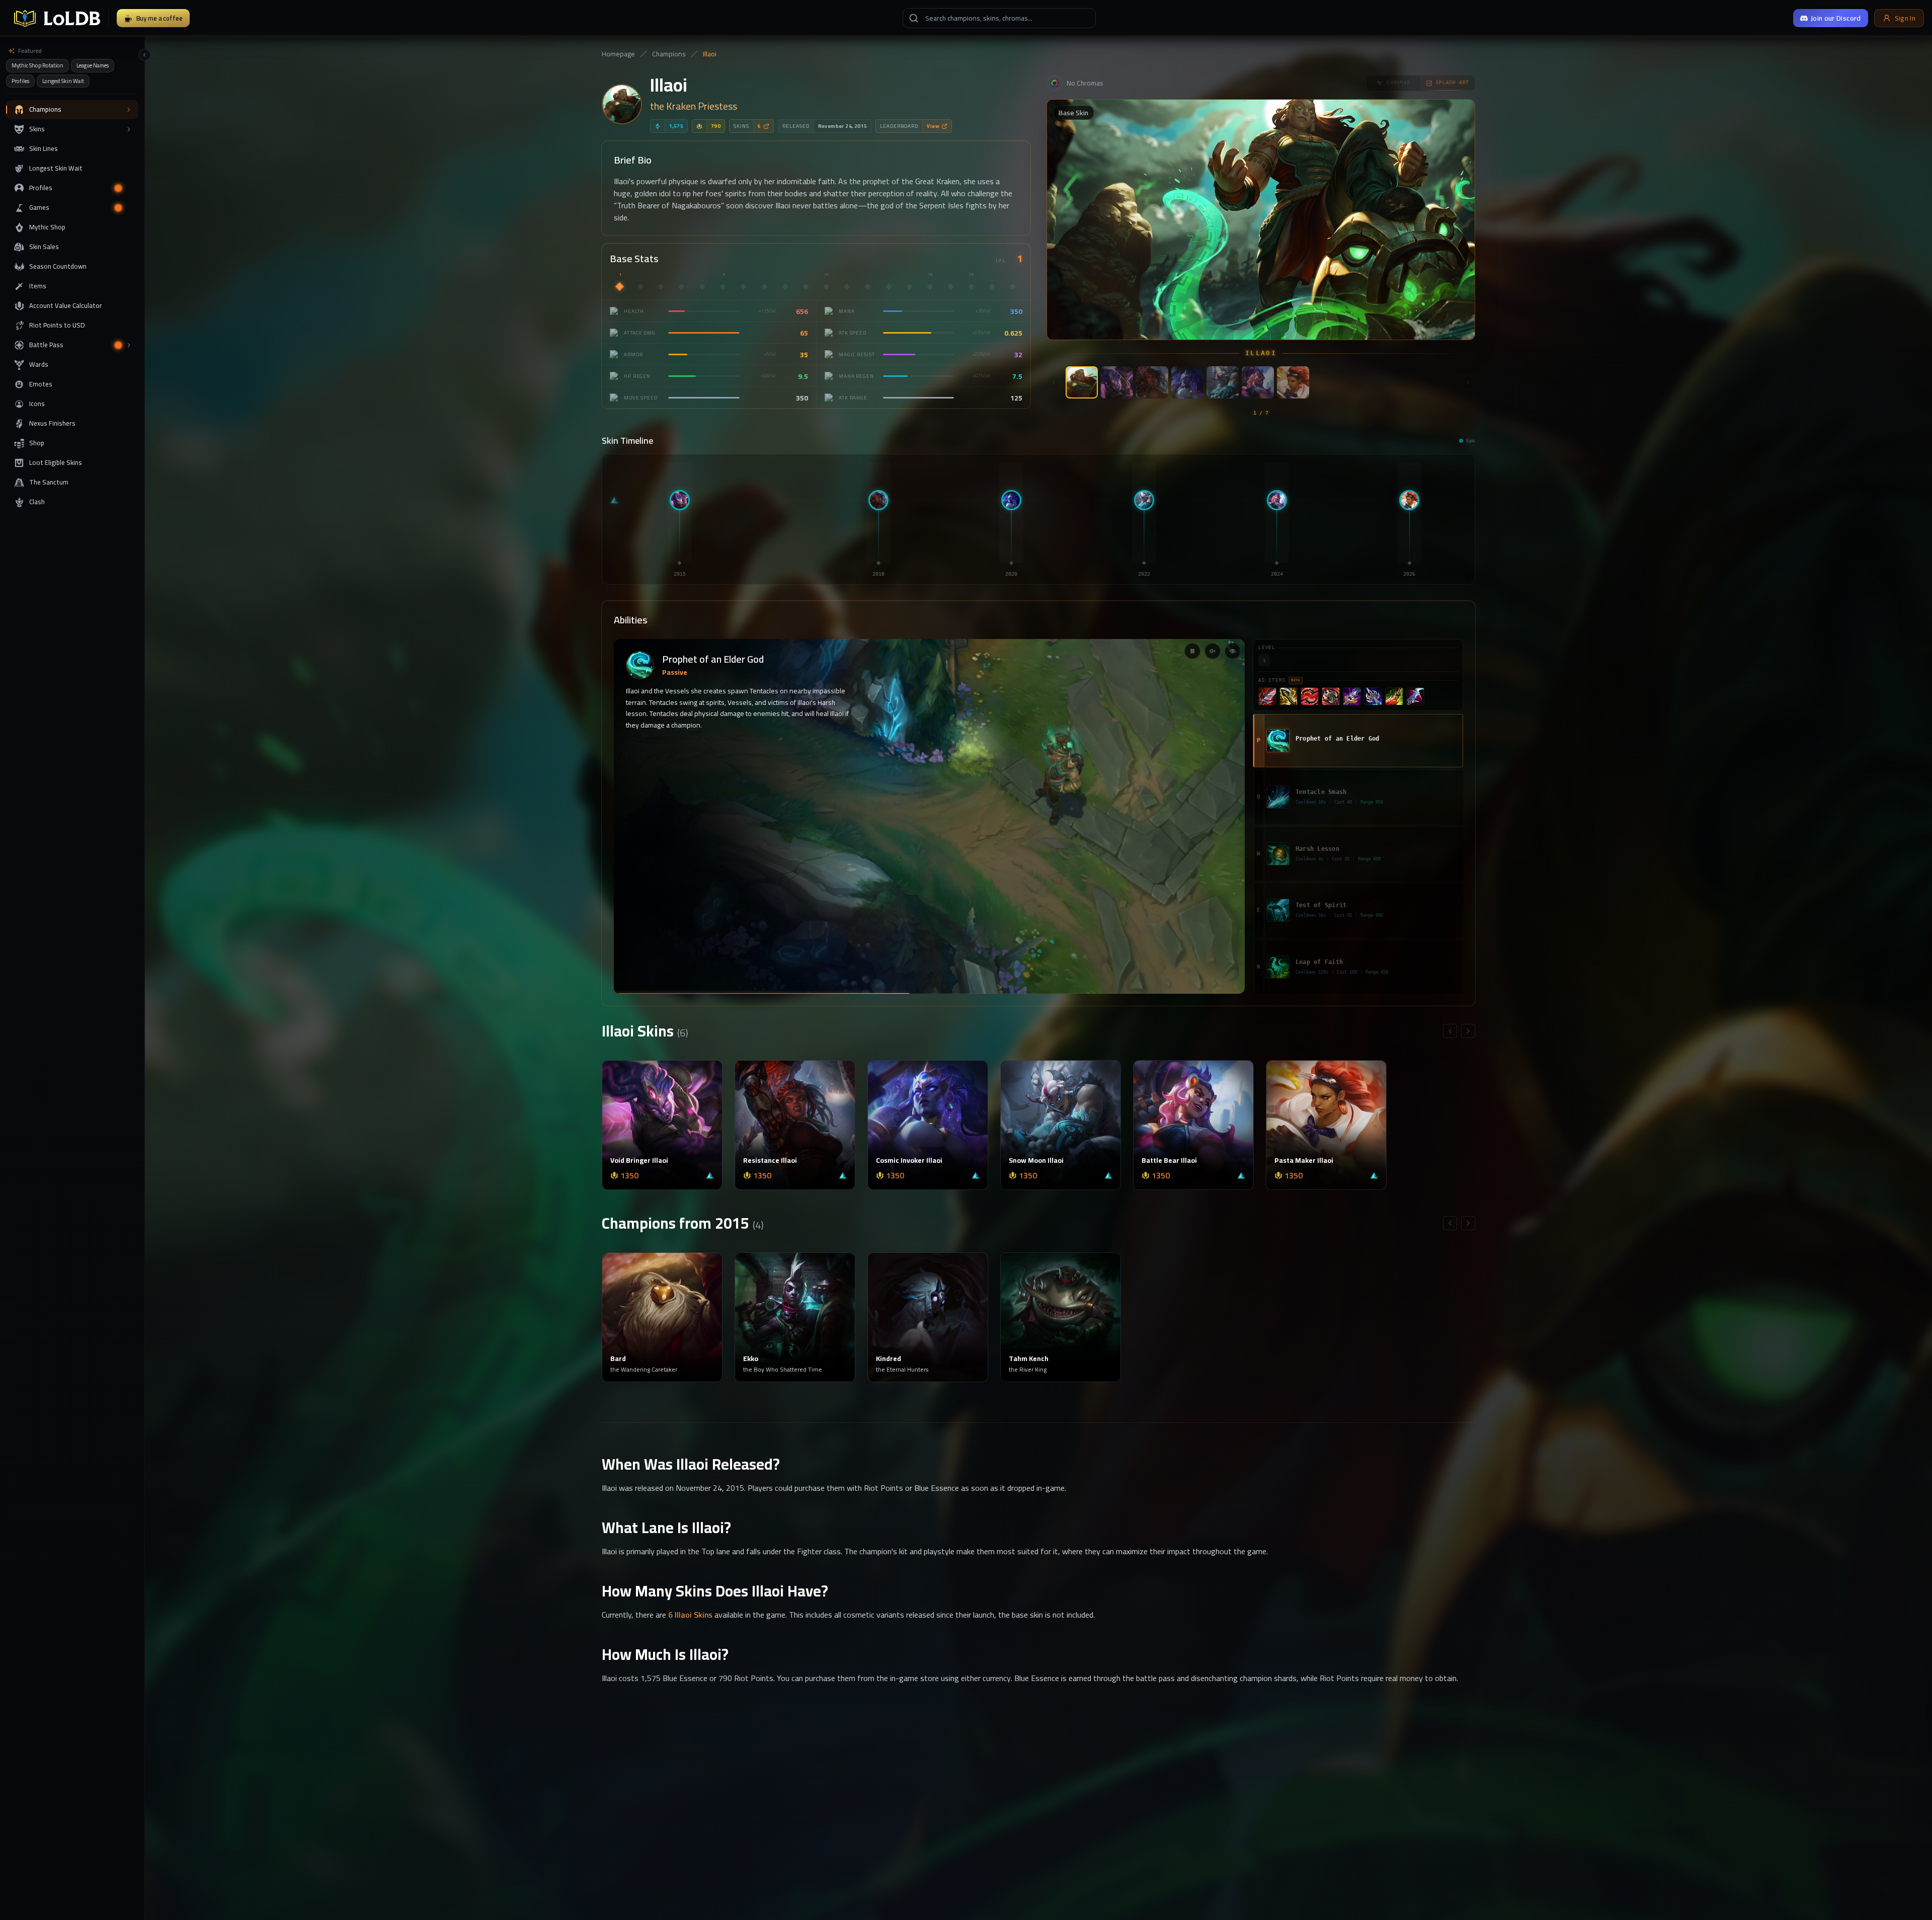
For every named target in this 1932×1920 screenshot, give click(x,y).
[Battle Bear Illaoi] (1258, 382)
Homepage (618, 54)
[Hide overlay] (1233, 651)
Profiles (20, 81)
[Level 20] (1013, 286)
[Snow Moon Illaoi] (1223, 382)
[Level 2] (640, 286)
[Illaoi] (1082, 382)
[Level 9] (785, 286)
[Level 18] (972, 286)
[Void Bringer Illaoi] (1117, 382)
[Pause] (1192, 651)
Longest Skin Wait (63, 81)
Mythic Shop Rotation (37, 65)
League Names (93, 65)
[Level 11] (826, 286)
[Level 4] (681, 286)
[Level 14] (889, 286)
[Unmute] (1213, 651)
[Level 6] (723, 286)
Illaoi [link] (710, 54)
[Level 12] (847, 286)
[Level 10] (806, 286)
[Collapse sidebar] (144, 55)
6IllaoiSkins (690, 1615)
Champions (669, 54)
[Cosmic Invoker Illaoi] (1187, 382)
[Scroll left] (1054, 382)
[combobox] (999, 18)
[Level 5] (702, 286)
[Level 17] (950, 286)
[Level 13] (868, 286)
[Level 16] (930, 286)
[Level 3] (661, 286)
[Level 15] (909, 286)
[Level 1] (619, 286)
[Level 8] (764, 286)
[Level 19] (992, 286)
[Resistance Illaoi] (1152, 382)
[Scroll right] (1468, 382)
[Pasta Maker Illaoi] (1293, 382)
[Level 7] (744, 286)
